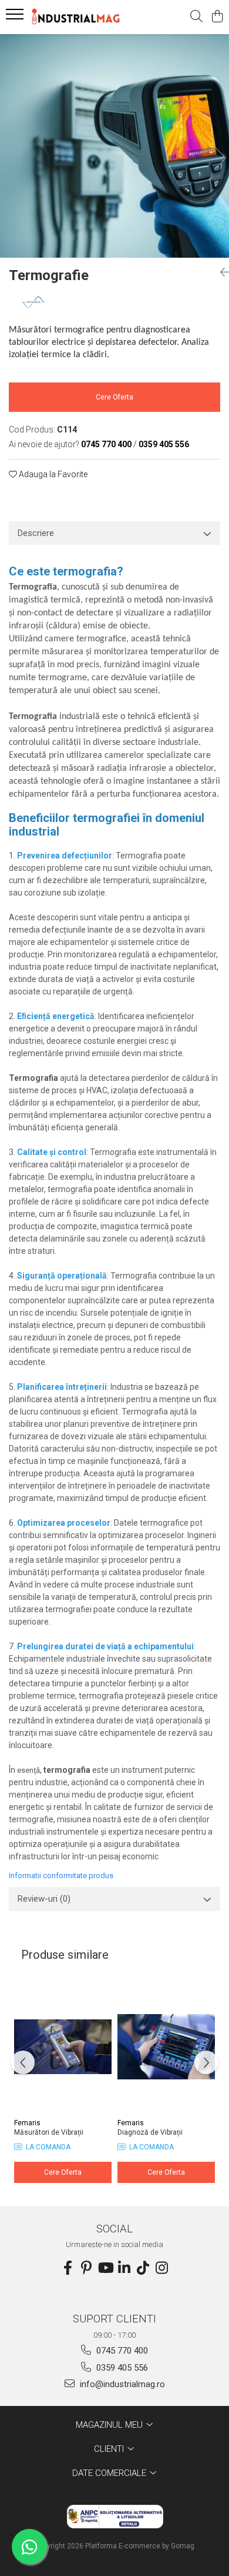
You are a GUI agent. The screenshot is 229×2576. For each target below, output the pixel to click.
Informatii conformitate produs (61, 1876)
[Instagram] (161, 2268)
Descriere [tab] (36, 533)
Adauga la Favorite (52, 474)
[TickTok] (143, 2268)
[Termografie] (114, 146)
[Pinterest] (86, 2268)
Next (220, 158)
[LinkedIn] (124, 2268)
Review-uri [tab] (44, 1899)
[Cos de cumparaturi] (217, 17)
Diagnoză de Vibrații (150, 2132)
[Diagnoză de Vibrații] (166, 2046)
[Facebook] (68, 2268)
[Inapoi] (220, 272)
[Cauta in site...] (196, 17)
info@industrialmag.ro (121, 2384)
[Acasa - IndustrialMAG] (76, 17)
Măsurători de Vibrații (49, 2132)
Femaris (27, 2123)
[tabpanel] (114, 146)
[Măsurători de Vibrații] (63, 2046)
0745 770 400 (121, 2351)
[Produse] (16, 18)
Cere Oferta (114, 397)
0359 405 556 (121, 2368)
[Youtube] (105, 2268)
